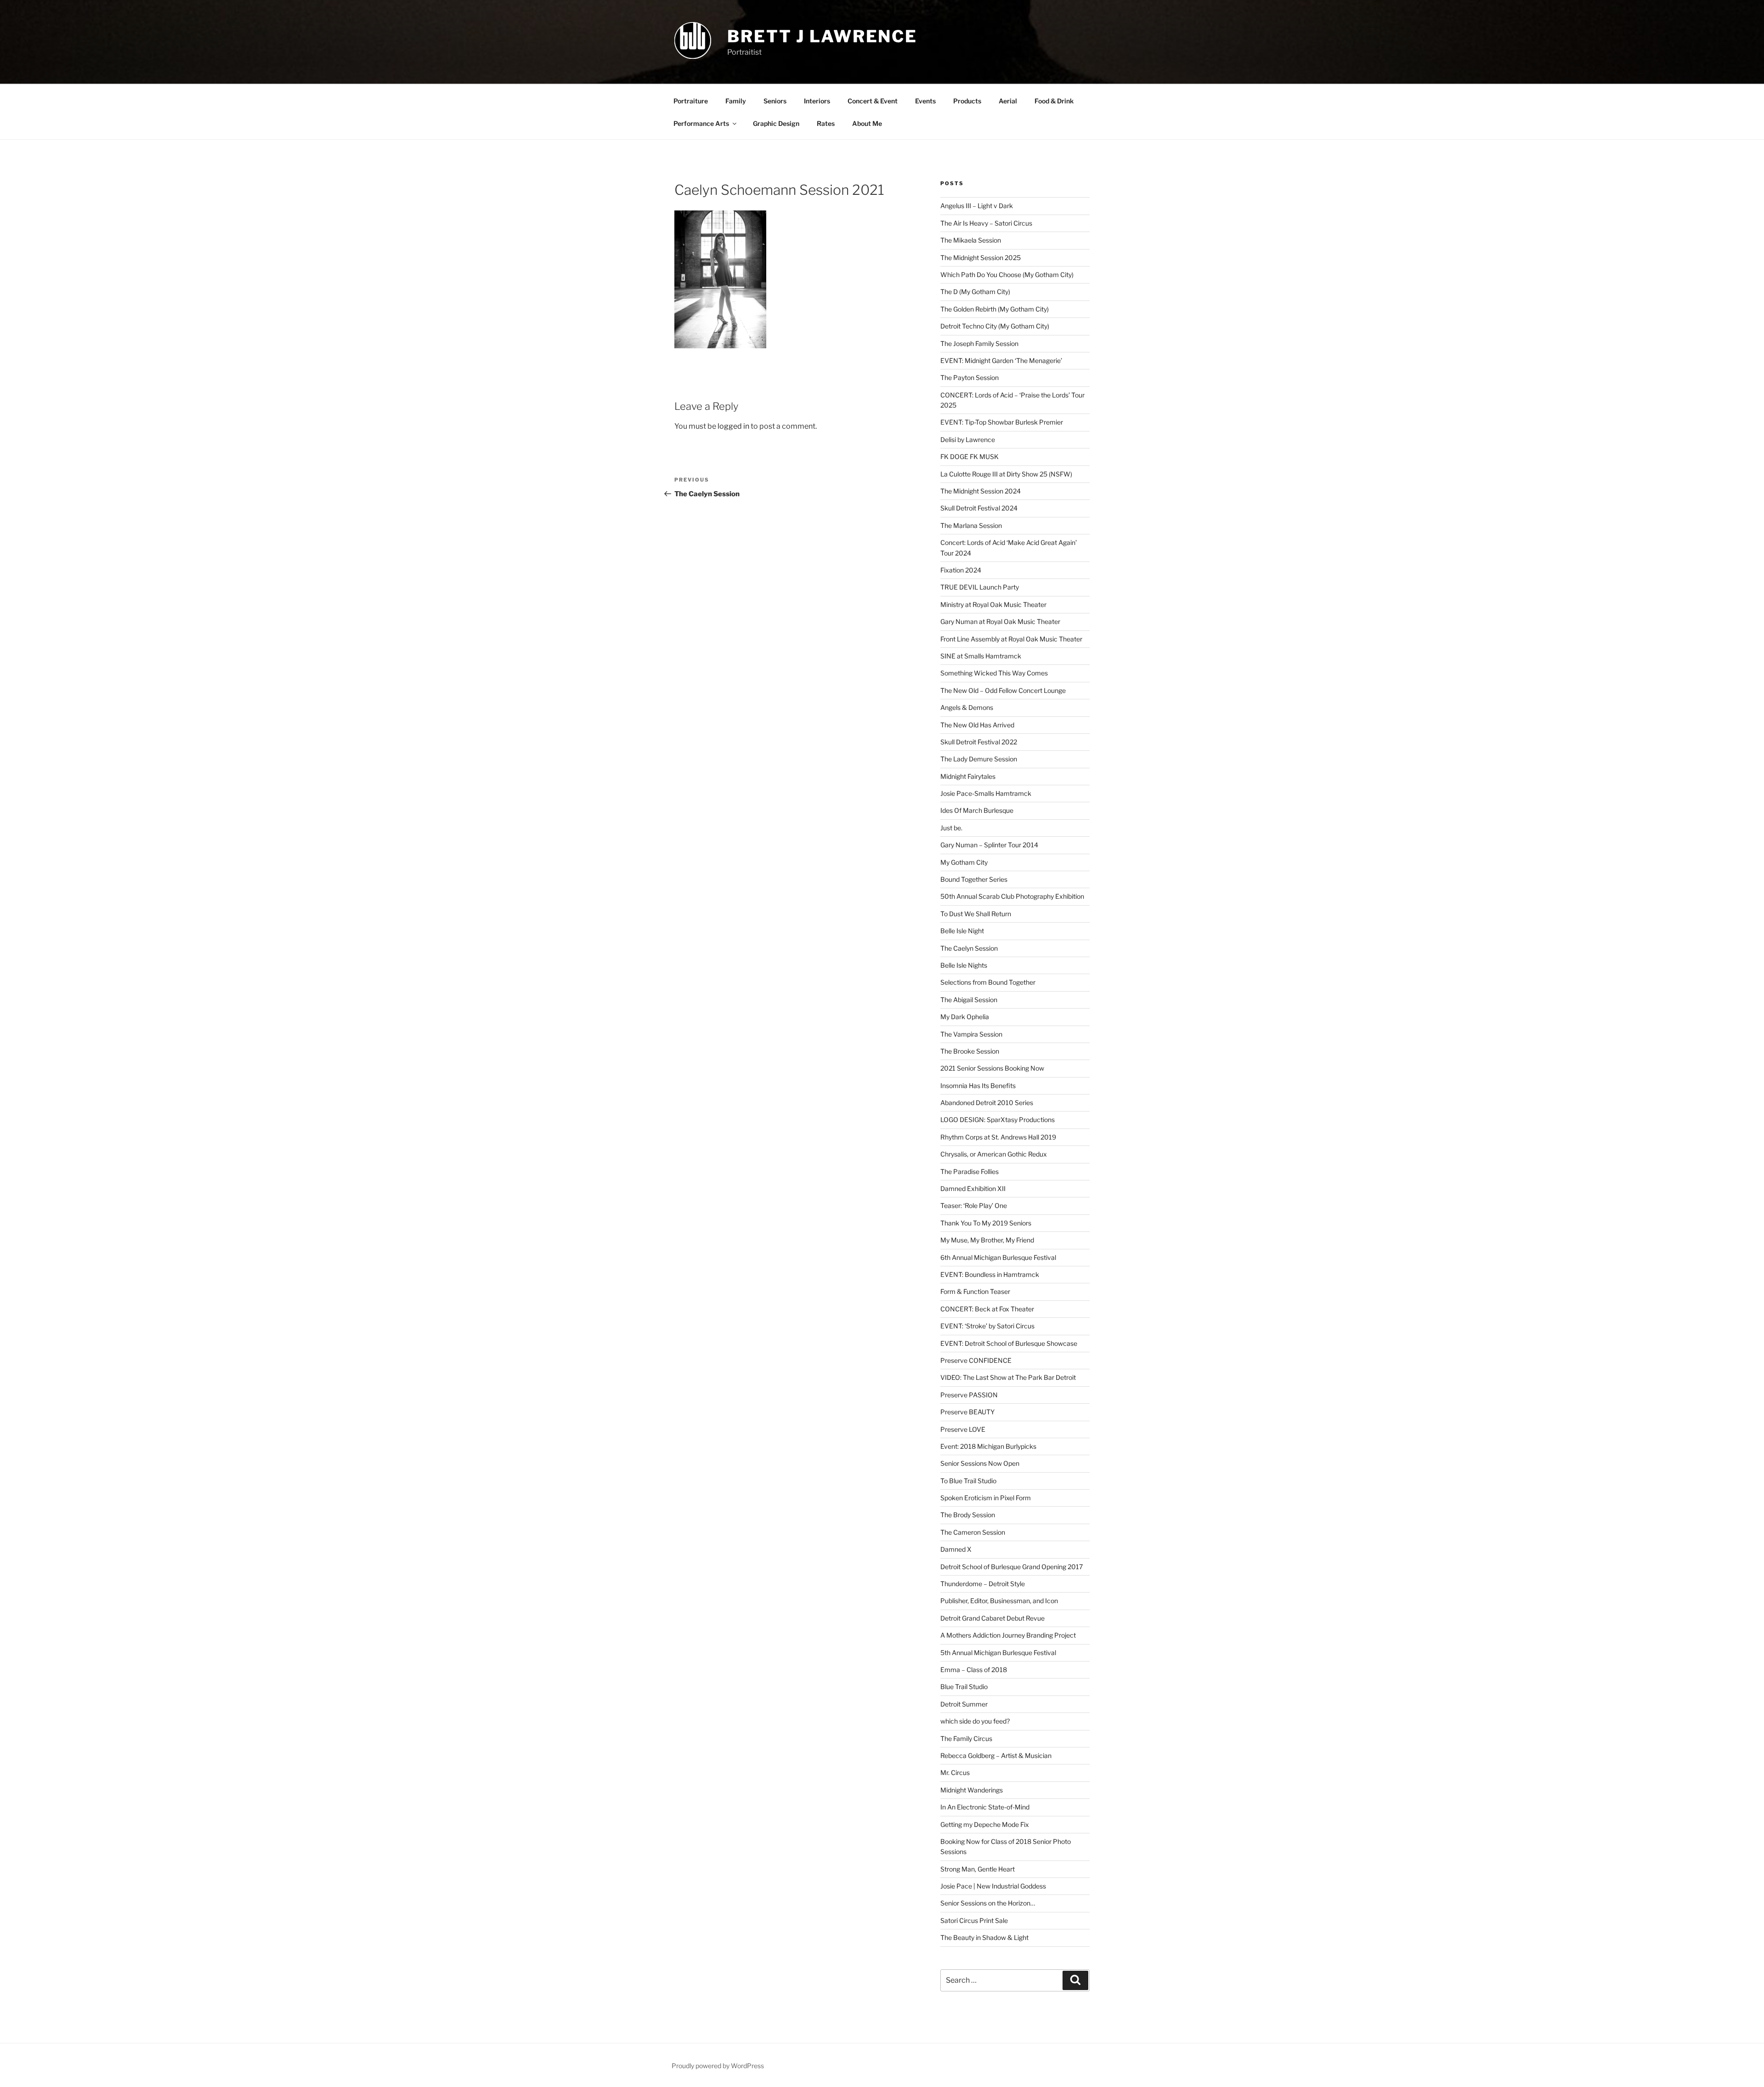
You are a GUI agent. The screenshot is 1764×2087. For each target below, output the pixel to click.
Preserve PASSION (969, 1395)
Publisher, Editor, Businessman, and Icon (999, 1601)
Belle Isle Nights (964, 965)
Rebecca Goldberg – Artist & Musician (996, 1755)
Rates (826, 123)
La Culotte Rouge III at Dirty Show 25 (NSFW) (1006, 474)
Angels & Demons (967, 707)
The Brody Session (968, 1515)
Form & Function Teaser (975, 1291)
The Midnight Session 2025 (981, 258)
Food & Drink (1054, 101)
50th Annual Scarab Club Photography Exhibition (1012, 896)
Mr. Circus (955, 1772)
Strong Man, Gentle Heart (978, 1869)
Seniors (775, 101)
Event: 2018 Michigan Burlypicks (988, 1446)
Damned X (956, 1549)
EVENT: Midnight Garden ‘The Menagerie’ (1001, 360)
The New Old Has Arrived (977, 725)
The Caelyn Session (969, 948)
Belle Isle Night (962, 931)
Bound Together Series (974, 879)
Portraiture (691, 101)
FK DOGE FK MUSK (970, 457)
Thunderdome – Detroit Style (983, 1584)
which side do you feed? (975, 1721)
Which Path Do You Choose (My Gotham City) (1007, 275)
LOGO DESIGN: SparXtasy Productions (998, 1120)
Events (925, 101)
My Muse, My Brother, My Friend (987, 1240)
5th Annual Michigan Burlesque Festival (998, 1653)
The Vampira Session (971, 1034)
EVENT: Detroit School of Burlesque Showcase (1009, 1343)
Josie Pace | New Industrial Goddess (993, 1886)
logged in (733, 426)
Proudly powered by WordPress (718, 2066)
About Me (867, 123)
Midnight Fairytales (968, 776)
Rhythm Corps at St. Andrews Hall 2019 (998, 1137)
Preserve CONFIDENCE (976, 1360)
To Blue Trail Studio (968, 1481)
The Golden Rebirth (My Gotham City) (995, 309)
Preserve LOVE (963, 1429)
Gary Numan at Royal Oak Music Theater (1000, 621)
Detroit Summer (964, 1704)
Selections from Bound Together (988, 982)
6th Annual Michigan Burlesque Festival (998, 1257)
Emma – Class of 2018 (974, 1670)
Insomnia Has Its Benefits (978, 1086)
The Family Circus (966, 1738)
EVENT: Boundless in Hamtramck (990, 1274)
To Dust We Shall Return (976, 914)
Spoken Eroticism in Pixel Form (986, 1498)
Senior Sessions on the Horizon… (988, 1903)
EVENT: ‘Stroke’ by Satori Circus (987, 1326)
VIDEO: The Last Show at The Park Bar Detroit (1008, 1377)
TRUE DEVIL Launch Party (980, 587)
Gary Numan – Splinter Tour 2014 (989, 845)
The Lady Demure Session (979, 759)
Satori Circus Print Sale (974, 1920)
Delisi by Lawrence (968, 440)
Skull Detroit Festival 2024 (979, 508)
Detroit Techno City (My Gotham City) (995, 326)
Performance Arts (701, 123)
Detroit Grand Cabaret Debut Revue (992, 1618)
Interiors (817, 101)
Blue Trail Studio (964, 1687)
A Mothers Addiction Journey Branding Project (1008, 1635)
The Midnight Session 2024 (981, 491)
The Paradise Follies (970, 1171)
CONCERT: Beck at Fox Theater (987, 1309)
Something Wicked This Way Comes (994, 673)
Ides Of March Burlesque (977, 810)
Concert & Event (873, 101)
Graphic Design (776, 123)
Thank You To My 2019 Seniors (986, 1223)
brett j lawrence (822, 36)
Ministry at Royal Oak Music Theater (993, 604)
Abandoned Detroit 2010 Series (987, 1103)
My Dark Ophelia (965, 1017)
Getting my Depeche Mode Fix (985, 1824)
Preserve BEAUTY (967, 1412)
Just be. (951, 828)
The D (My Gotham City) (975, 292)
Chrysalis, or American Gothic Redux (994, 1154)
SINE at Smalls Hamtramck (981, 656)
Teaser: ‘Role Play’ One (974, 1205)
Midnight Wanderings (972, 1790)
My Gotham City (964, 862)
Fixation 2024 (961, 570)
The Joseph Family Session (979, 343)
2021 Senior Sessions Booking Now (992, 1068)
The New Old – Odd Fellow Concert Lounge (1003, 690)
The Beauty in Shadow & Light (984, 1937)
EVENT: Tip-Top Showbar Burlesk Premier (1002, 422)
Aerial (1008, 101)
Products (967, 101)
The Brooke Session (970, 1051)
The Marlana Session (971, 525)
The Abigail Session (969, 1000)
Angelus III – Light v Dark (977, 206)
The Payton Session (970, 377)
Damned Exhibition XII (973, 1188)
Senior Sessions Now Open (980, 1463)
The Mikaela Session (971, 240)
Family (736, 101)
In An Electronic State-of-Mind (985, 1807)
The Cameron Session (973, 1532)
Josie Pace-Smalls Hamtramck (986, 793)
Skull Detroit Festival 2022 (979, 742)
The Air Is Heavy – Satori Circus (986, 223)
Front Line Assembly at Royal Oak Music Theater (1011, 639)
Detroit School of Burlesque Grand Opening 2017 (1012, 1567)
